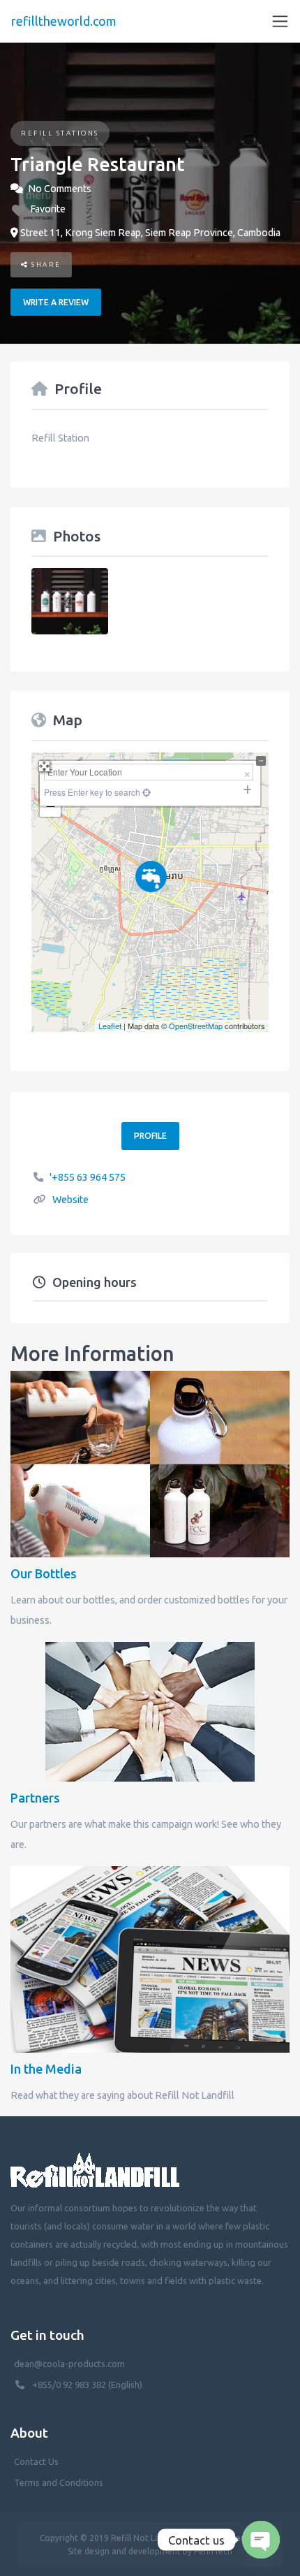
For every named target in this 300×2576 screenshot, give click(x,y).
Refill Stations (60, 133)
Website (70, 1200)
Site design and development (124, 2551)
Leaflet (110, 1026)
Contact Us (36, 2461)
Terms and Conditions (59, 2482)
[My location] (150, 1003)
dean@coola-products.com (70, 2364)
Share (45, 264)
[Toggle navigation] (280, 21)
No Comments (60, 189)
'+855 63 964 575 (88, 1177)
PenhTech (213, 2551)
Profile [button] (150, 1136)
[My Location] (145, 792)
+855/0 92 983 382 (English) (87, 2385)
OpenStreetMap (196, 1026)
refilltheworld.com (64, 21)
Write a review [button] (56, 302)
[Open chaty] (261, 2540)
